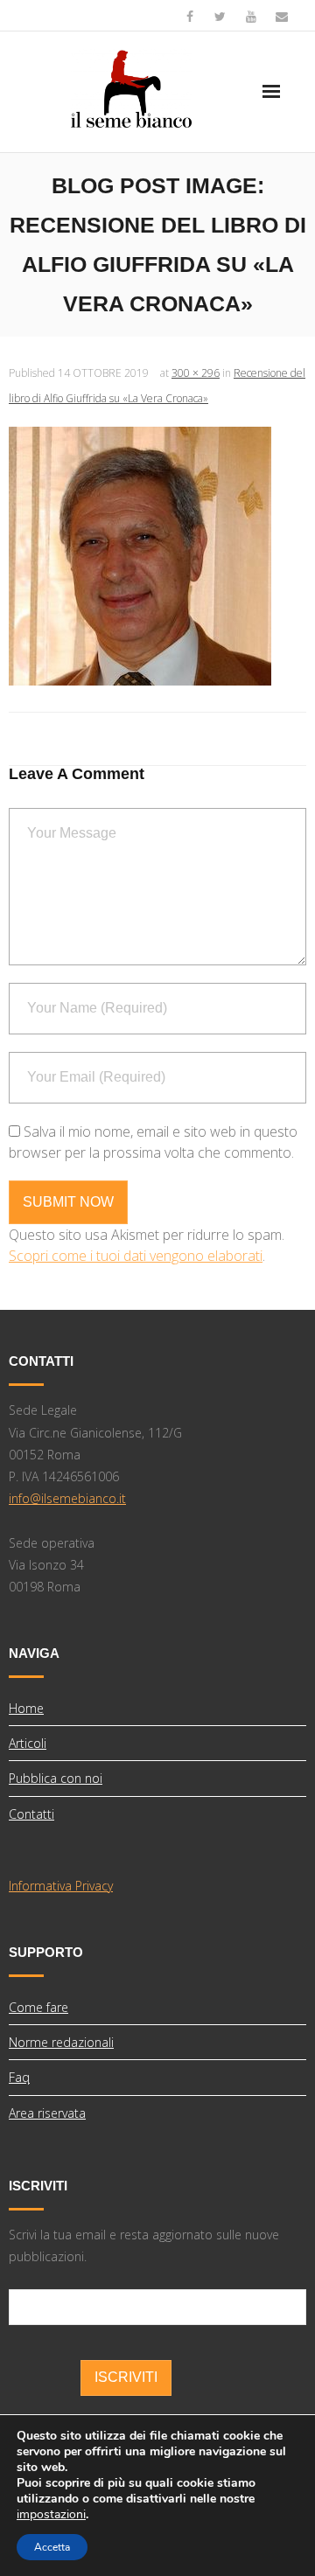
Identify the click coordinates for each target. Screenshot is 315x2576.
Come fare (38, 2007)
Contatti (31, 1814)
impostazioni (51, 2515)
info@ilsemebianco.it (67, 1498)
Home (26, 1708)
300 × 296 (196, 373)
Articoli (28, 1743)
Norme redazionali (61, 2042)
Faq (19, 2077)
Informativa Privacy (61, 1886)
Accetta (52, 2547)
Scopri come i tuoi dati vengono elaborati (136, 1256)
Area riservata (47, 2113)
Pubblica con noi (56, 1778)
